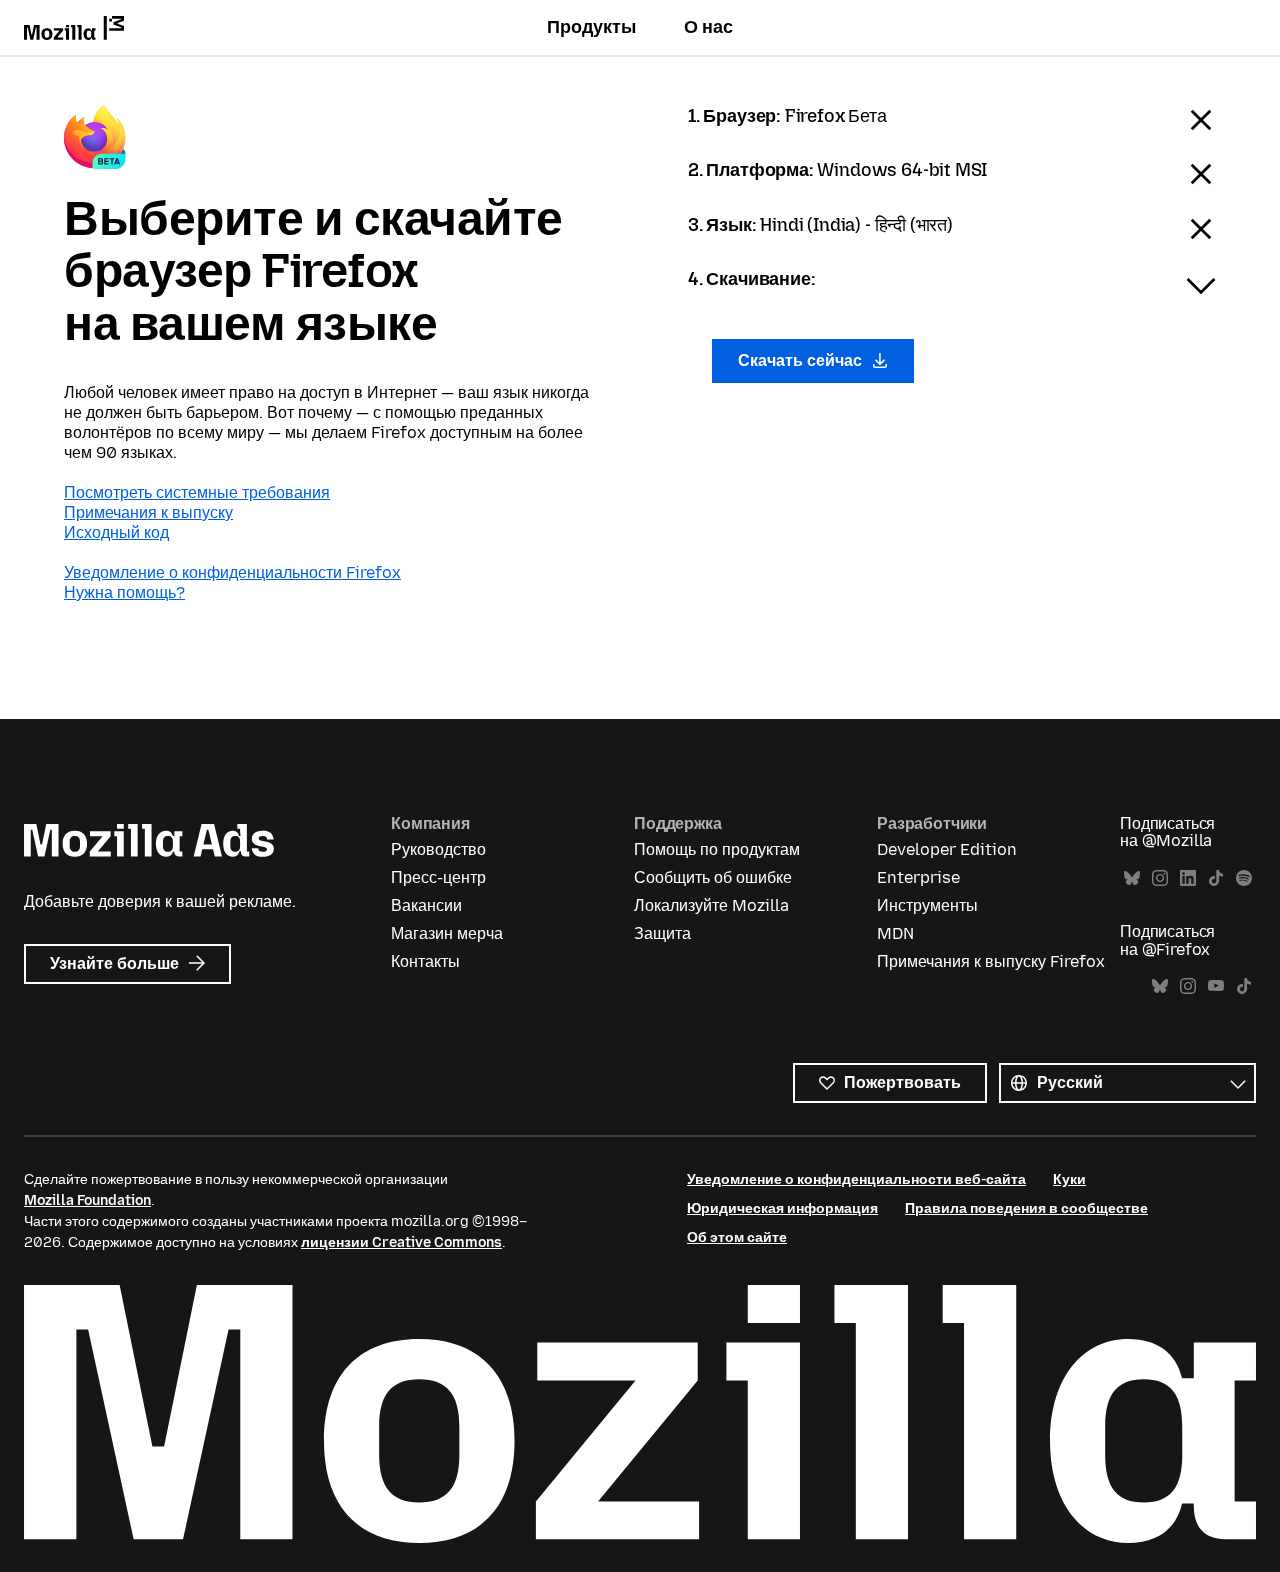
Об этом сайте (737, 1237)
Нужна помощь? (124, 592)
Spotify (1244, 878)
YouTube (1216, 986)
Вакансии (426, 905)
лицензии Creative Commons (401, 1242)
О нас (708, 27)
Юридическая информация (782, 1208)
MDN (895, 933)
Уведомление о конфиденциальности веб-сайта (856, 1179)
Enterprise (918, 877)
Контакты (425, 961)
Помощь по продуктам (717, 849)
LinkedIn (1188, 878)
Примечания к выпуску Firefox (991, 961)
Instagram (1160, 878)
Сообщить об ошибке (713, 877)
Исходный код (116, 532)
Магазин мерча (447, 933)
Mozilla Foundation (87, 1200)
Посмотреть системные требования (197, 492)
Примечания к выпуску (148, 512)
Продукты (591, 27)
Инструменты (927, 905)
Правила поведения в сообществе (1026, 1208)
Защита (662, 933)
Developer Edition (947, 849)
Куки (1069, 1179)
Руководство (438, 849)
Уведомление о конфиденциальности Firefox (232, 572)
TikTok (1216, 878)
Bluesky (1132, 878)
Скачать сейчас (802, 360)
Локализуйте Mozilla (711, 905)
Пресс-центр (438, 877)
